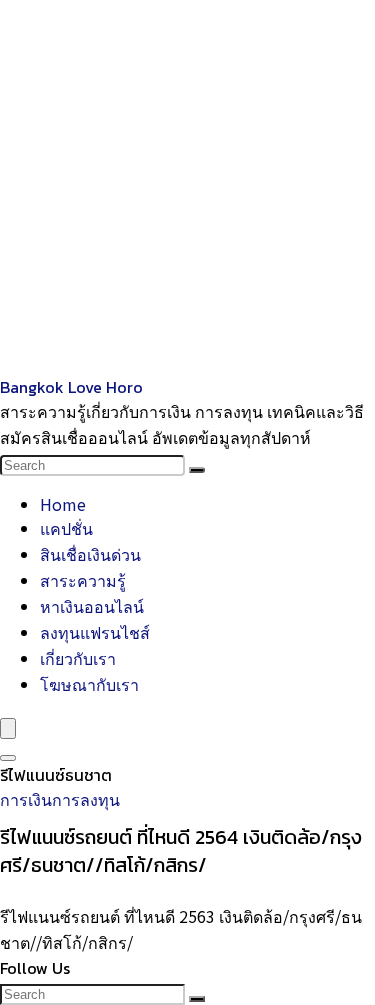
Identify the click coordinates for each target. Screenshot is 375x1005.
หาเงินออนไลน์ (92, 606)
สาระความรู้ (83, 580)
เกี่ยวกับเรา (78, 658)
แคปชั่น (66, 528)
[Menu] (8, 728)
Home (63, 504)
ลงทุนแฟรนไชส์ (95, 632)
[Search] (197, 470)
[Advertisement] (187, 187)
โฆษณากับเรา (89, 684)
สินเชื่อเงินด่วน (90, 554)
